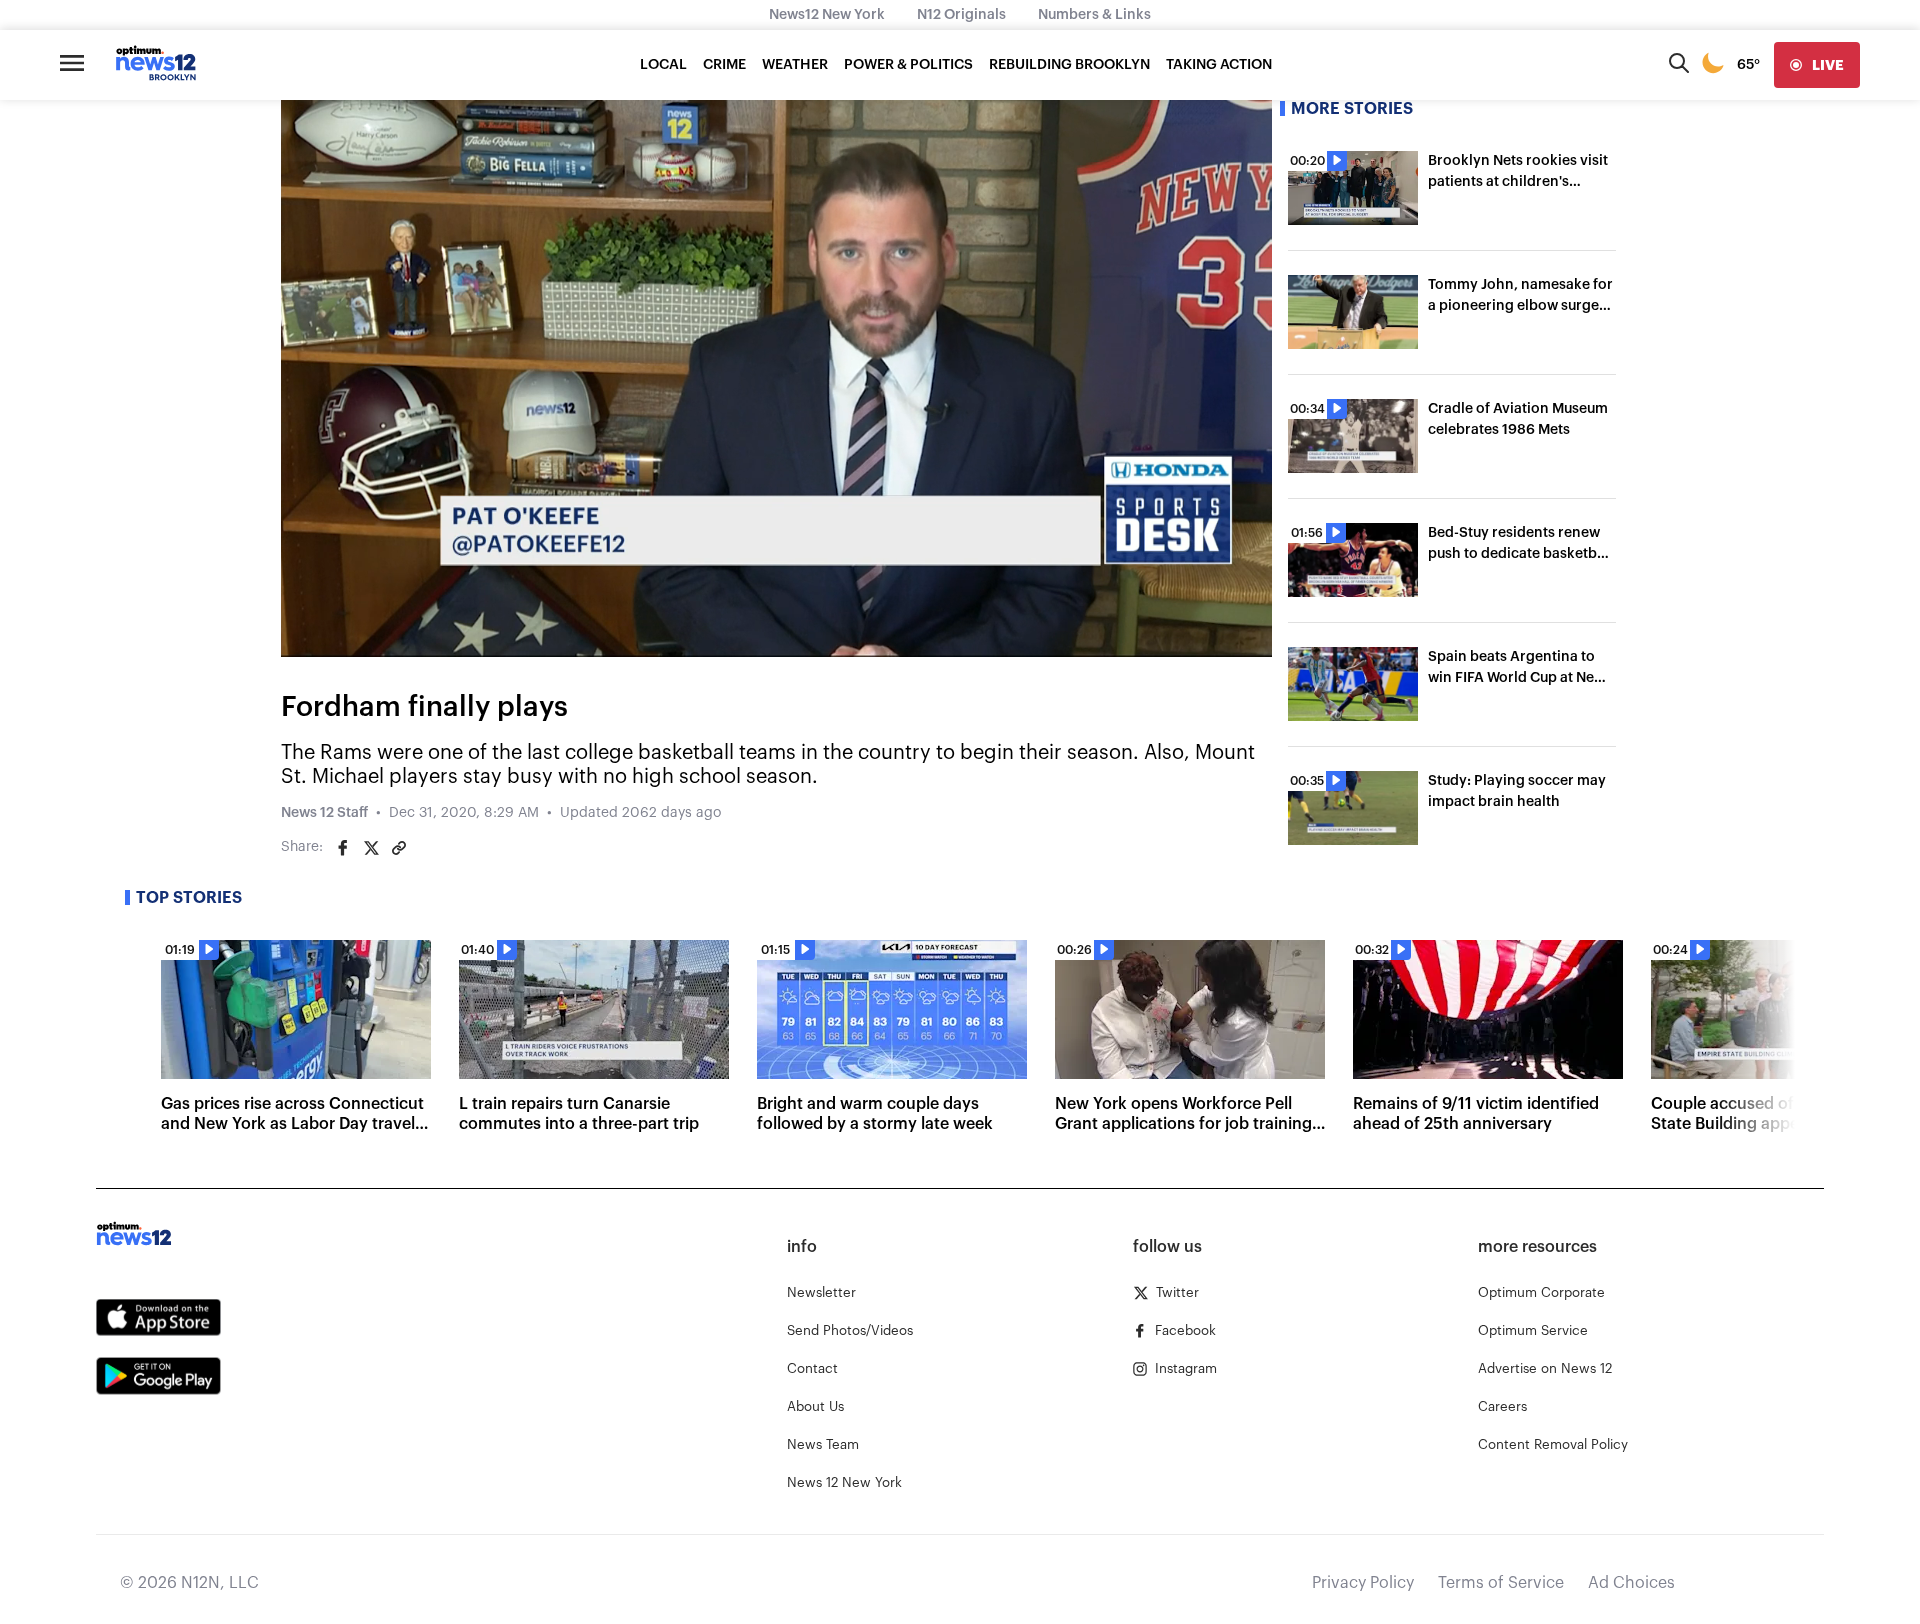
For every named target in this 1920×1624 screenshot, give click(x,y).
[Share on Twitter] (371, 848)
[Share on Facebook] (343, 848)
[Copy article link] (399, 848)
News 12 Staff (324, 813)
